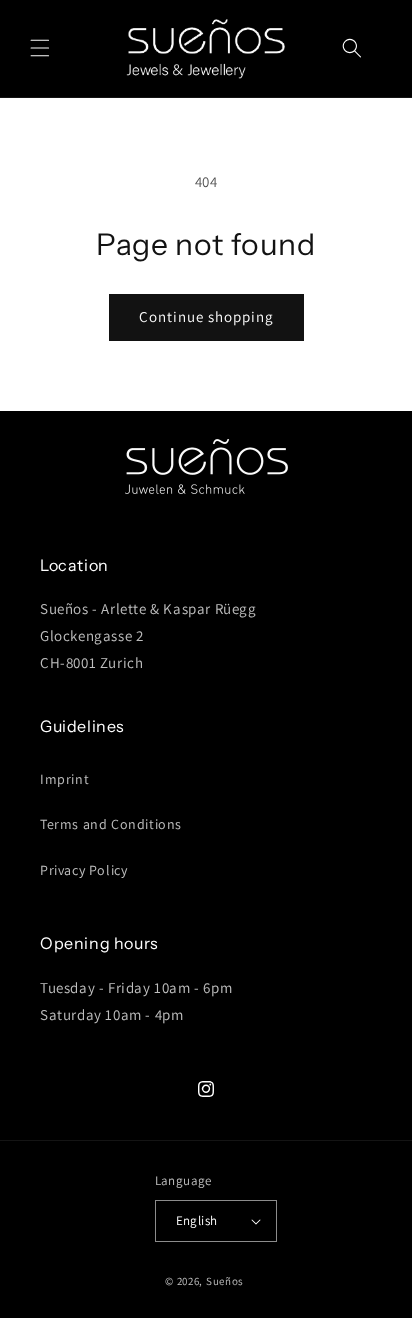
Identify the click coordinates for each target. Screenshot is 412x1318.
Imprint (64, 779)
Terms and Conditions (111, 824)
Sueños (225, 1281)
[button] (40, 48)
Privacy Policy (83, 870)
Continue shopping (206, 316)
